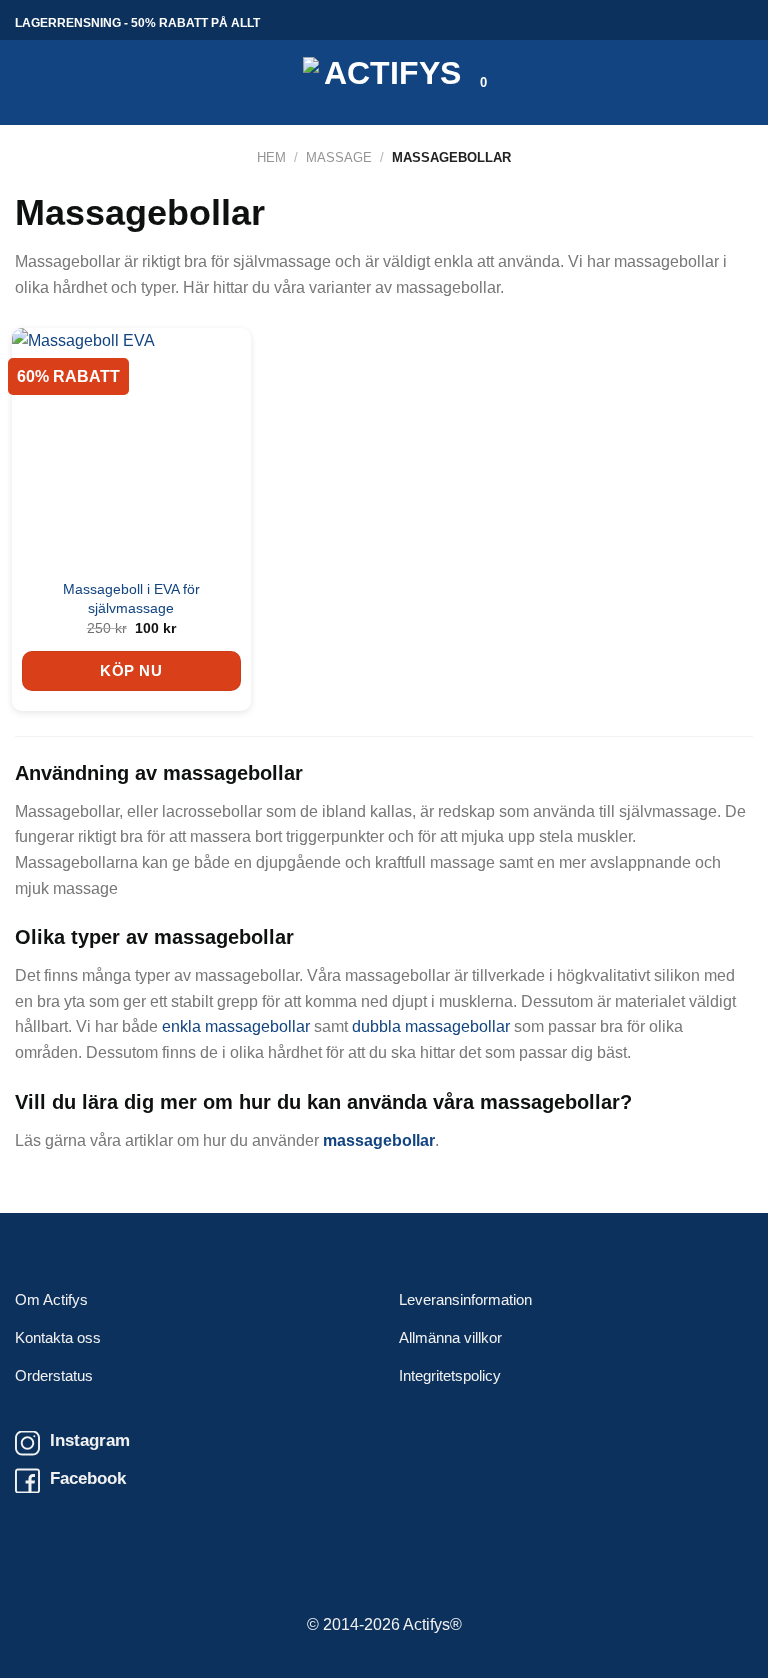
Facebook (88, 1478)
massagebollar (379, 1140)
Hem (271, 157)
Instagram (90, 1440)
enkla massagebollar (236, 1026)
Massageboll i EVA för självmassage (131, 598)
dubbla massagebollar (431, 1026)
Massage (339, 157)
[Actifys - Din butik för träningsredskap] (384, 83)
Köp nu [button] (131, 670)
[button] (27, 82)
